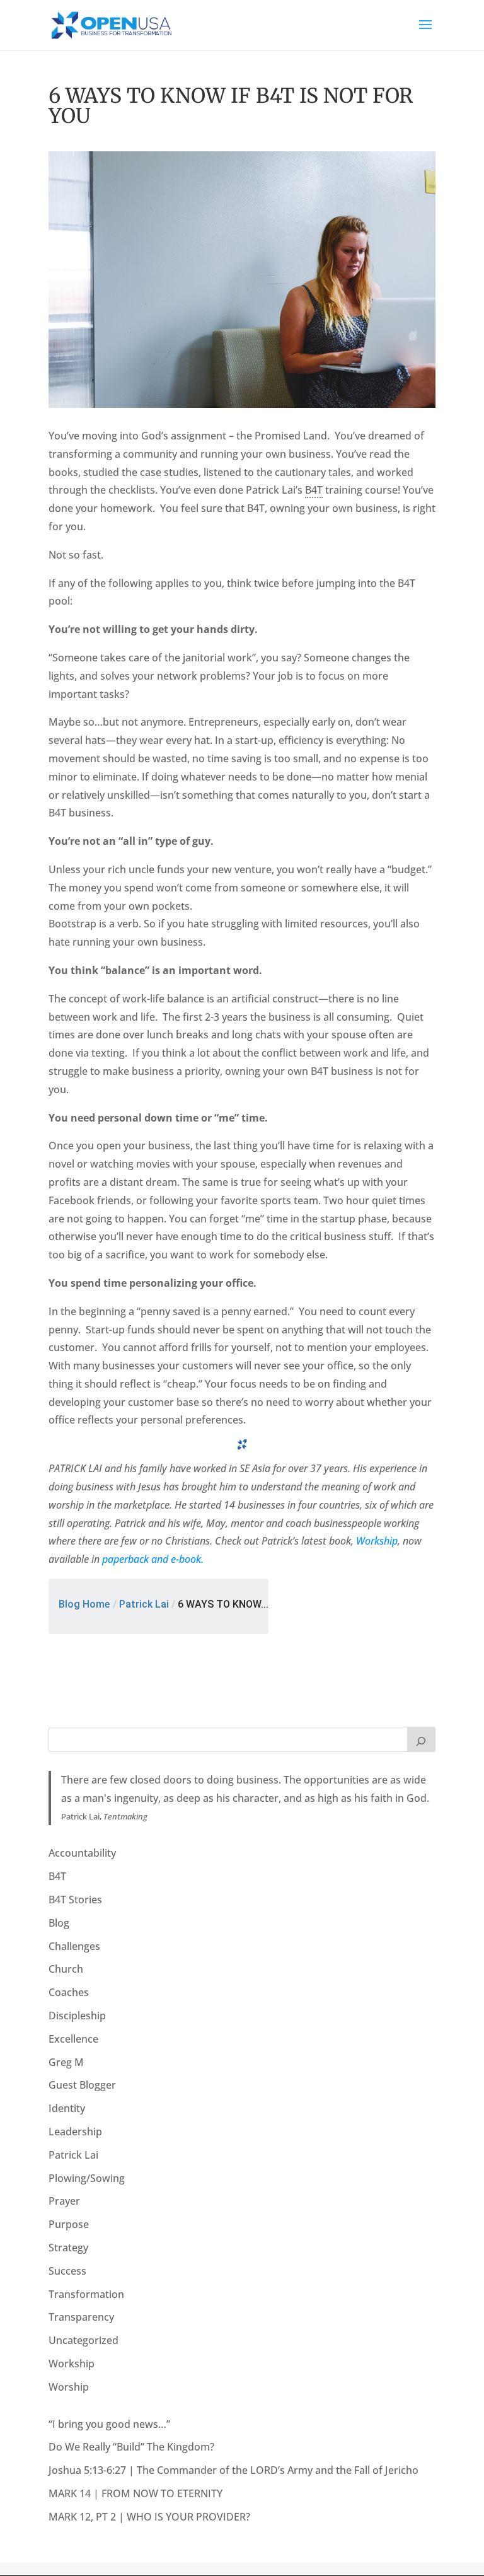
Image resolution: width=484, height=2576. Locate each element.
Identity (67, 2108)
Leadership (75, 2132)
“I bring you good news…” (109, 2424)
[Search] (422, 1739)
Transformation (86, 2294)
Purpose (69, 2224)
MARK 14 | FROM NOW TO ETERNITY (135, 2493)
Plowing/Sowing (87, 2178)
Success (67, 2271)
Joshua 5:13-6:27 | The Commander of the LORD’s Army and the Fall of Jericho (233, 2470)
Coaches (69, 1992)
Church (66, 1969)
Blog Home (84, 1604)
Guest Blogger (82, 2085)
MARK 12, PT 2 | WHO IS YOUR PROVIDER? (149, 2517)
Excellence (73, 2039)
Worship (69, 2387)
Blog (59, 1923)
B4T (57, 1876)
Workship (377, 1541)
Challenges (74, 1946)
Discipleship (77, 2016)
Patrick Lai (144, 1604)
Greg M (66, 2062)
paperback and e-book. (153, 1559)
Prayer (64, 2201)
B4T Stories (75, 1900)
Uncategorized (84, 2340)
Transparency (81, 2317)
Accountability (82, 1853)
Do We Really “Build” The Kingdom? (131, 2447)
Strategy (68, 2248)
